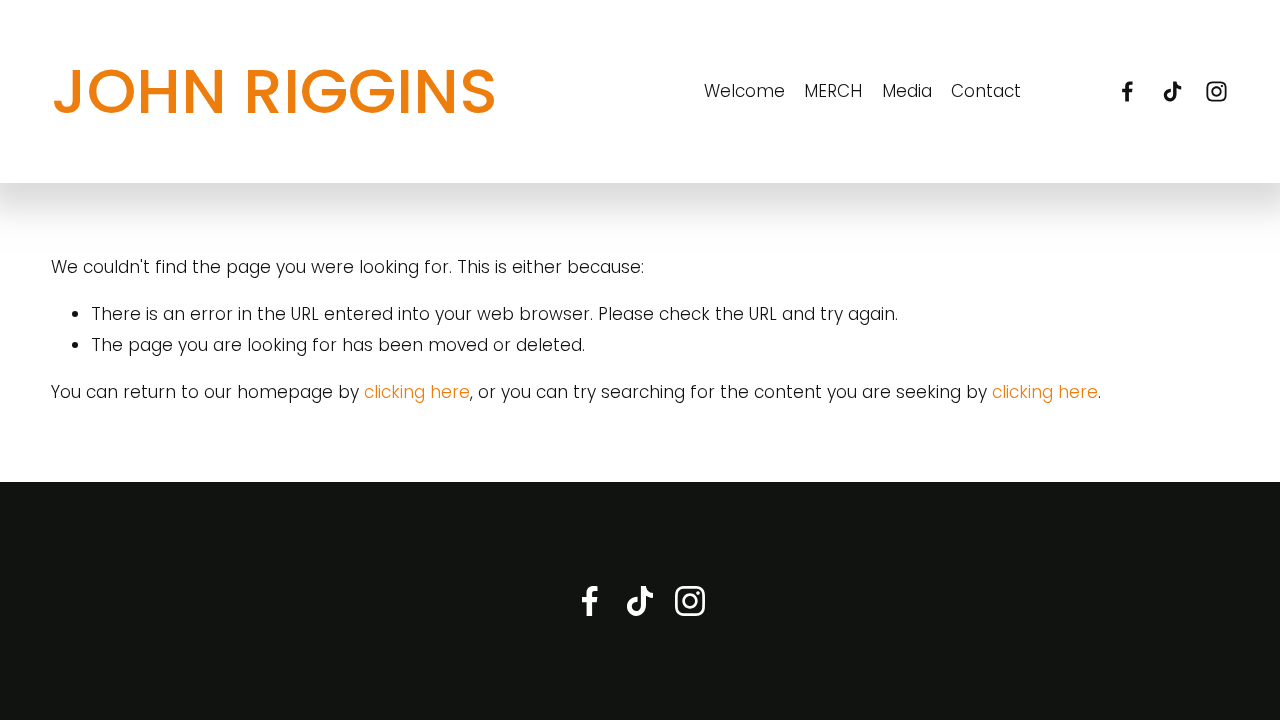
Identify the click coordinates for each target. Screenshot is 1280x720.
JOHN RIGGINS (274, 91)
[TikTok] (1172, 91)
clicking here (417, 392)
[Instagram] (1216, 91)
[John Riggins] (1127, 91)
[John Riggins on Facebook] (590, 601)
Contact (986, 91)
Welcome (744, 91)
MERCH (833, 91)
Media (907, 91)
